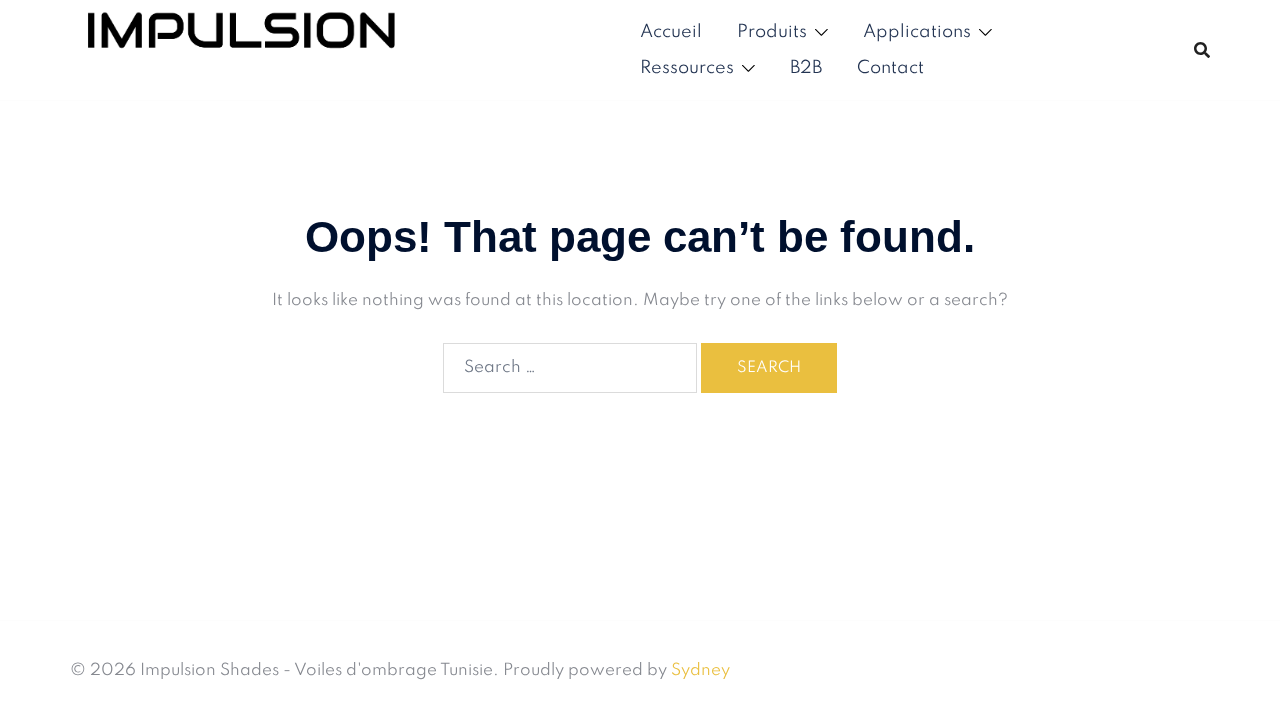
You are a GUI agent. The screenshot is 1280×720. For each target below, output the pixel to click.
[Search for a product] (1202, 50)
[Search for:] (570, 368)
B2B (806, 68)
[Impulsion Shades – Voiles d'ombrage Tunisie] (241, 49)
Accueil (671, 32)
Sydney (700, 670)
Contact (890, 68)
